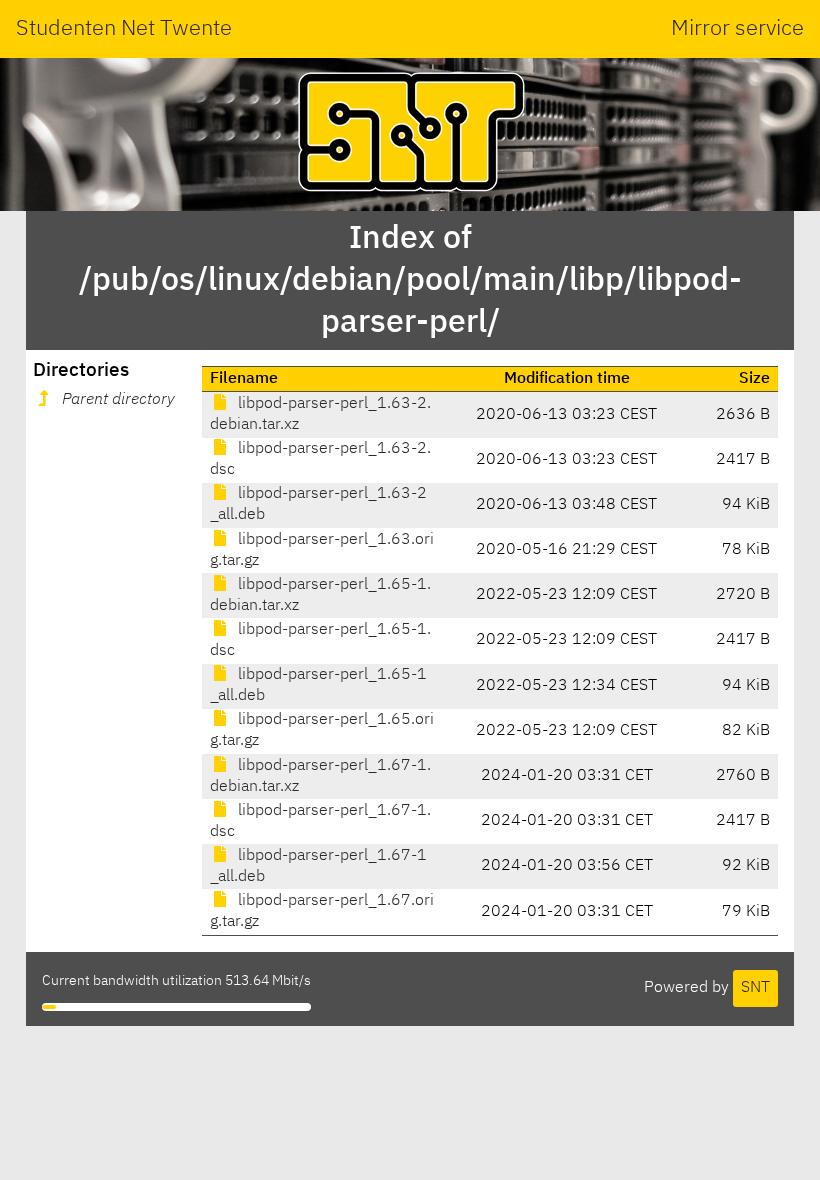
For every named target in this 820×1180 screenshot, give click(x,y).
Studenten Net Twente (124, 29)
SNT (755, 988)
